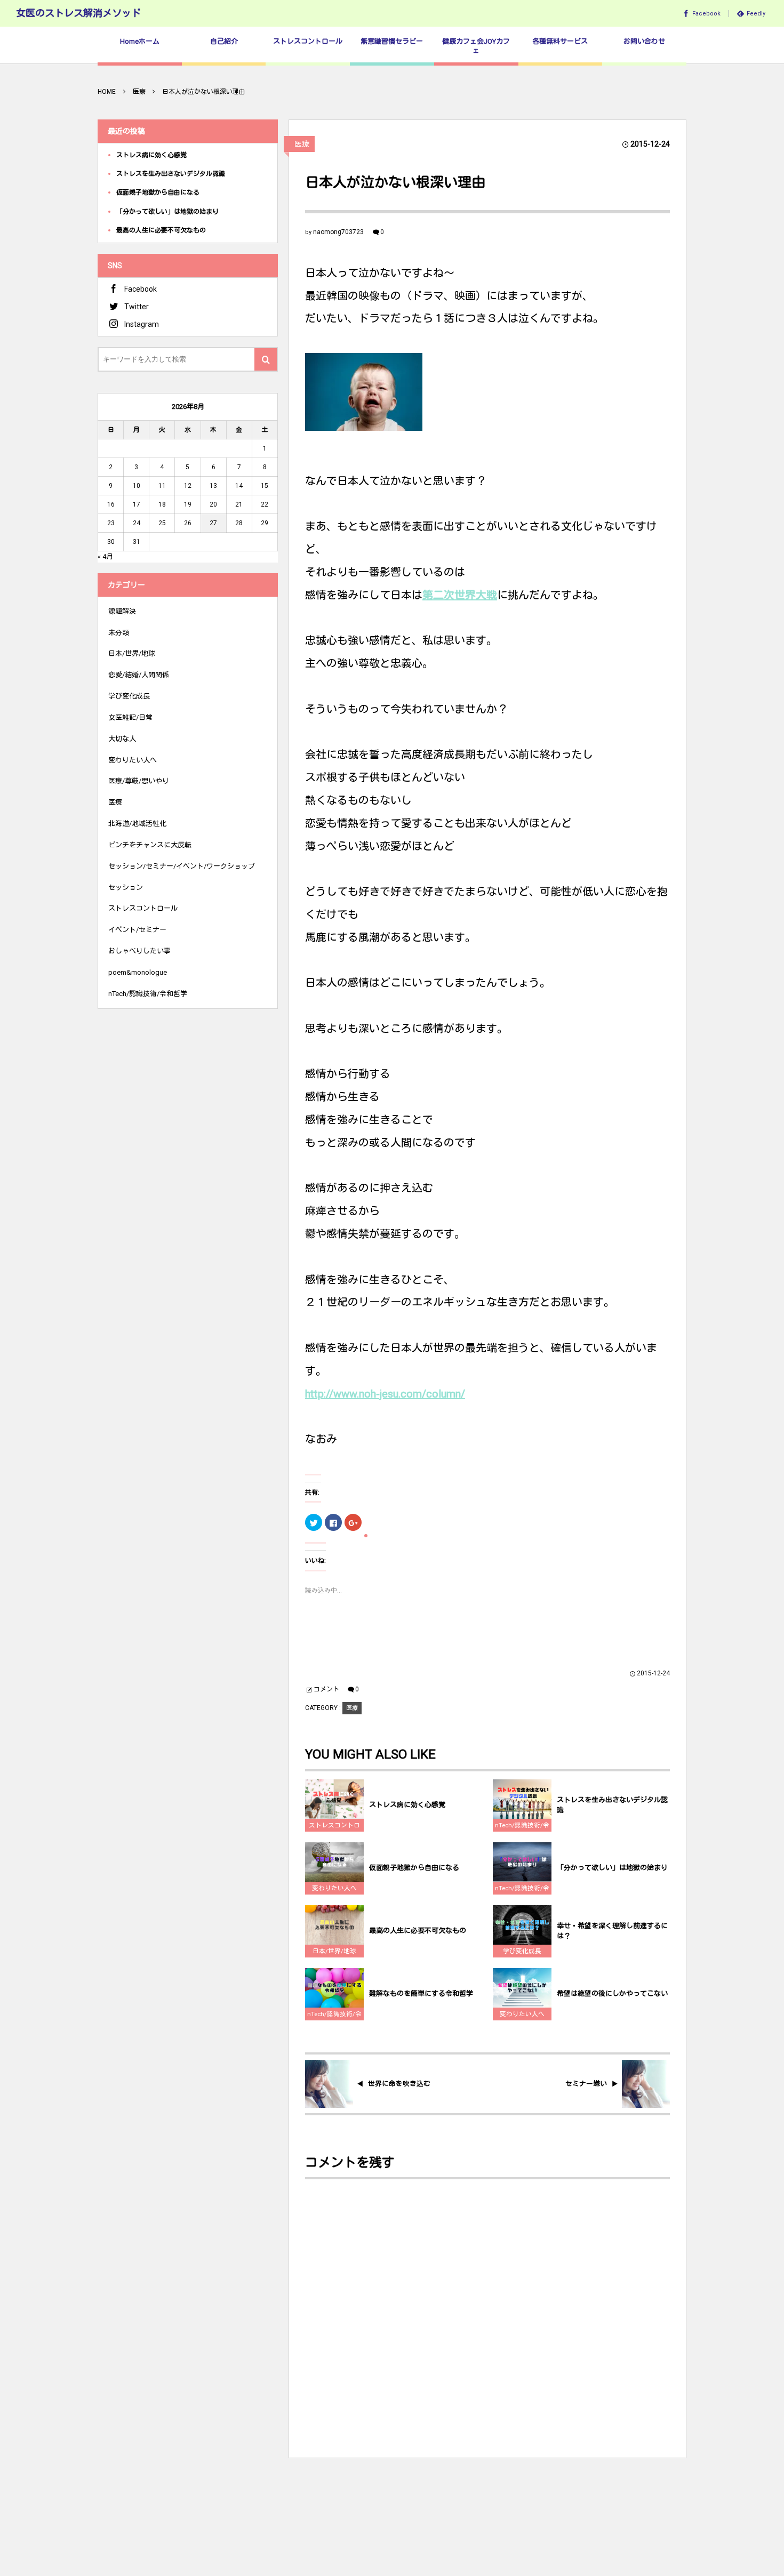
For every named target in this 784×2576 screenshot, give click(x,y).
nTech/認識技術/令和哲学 (522, 1827)
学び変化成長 (522, 1951)
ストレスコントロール (334, 1827)
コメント (326, 1689)
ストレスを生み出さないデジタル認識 (612, 1805)
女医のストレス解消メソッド (78, 13)
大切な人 (122, 739)
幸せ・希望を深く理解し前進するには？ (612, 1931)
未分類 (119, 633)
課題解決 (122, 611)
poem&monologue (138, 972)
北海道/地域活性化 (137, 824)
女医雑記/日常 (130, 717)
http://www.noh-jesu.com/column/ (385, 1394)
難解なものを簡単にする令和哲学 (421, 1993)
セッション (126, 888)
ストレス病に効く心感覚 (407, 1805)
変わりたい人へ (334, 1888)
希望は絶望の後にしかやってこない (612, 1993)
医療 (302, 144)
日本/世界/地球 (334, 1951)
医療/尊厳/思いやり (139, 781)
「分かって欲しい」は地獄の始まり (612, 1868)
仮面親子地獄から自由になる (414, 1868)
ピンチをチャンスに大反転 (150, 845)
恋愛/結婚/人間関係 (139, 675)
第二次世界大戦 (460, 595)
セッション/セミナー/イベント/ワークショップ (182, 866)
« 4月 (105, 556)
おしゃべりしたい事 (139, 951)
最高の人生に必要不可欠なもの (418, 1931)
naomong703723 (338, 232)
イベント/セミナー (137, 930)
